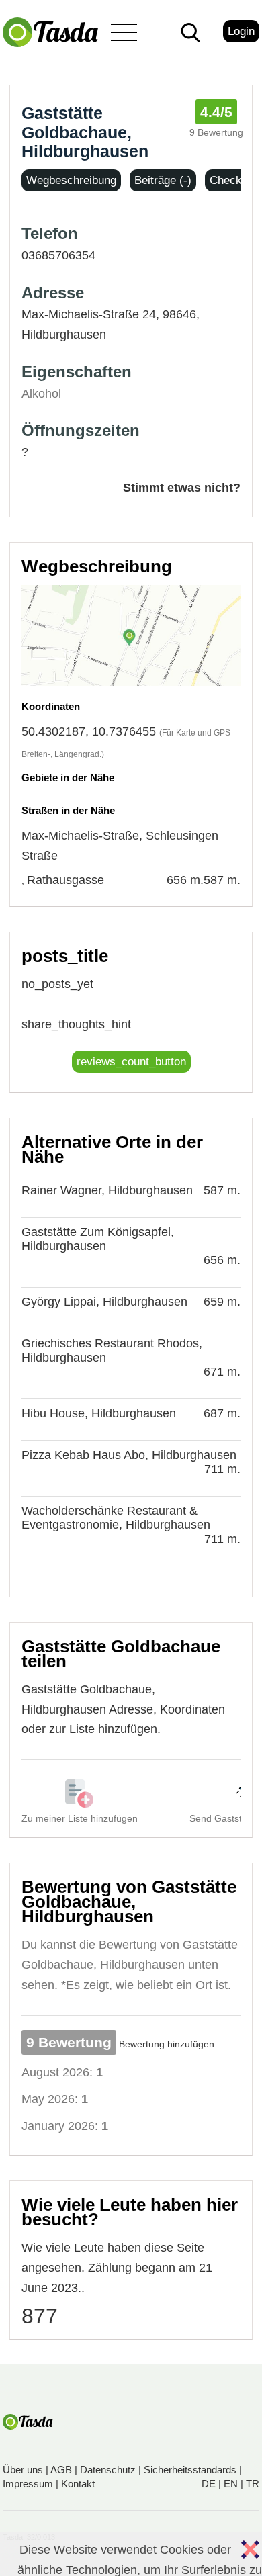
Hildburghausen (64, 335)
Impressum (28, 2484)
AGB (61, 2470)
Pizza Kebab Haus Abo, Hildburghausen (129, 1455)
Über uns (23, 2470)
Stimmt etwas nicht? (182, 488)
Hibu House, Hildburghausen (99, 1413)
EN (231, 2484)
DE (209, 2484)
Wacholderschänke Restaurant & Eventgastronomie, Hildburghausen (116, 1518)
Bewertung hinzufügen (167, 2044)
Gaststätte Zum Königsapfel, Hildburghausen (98, 1239)
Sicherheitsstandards (190, 2470)
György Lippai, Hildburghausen (104, 1302)
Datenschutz (108, 2470)
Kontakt (78, 2484)
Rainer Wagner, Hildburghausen (107, 1190)
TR (253, 2484)
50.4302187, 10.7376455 (89, 731)
